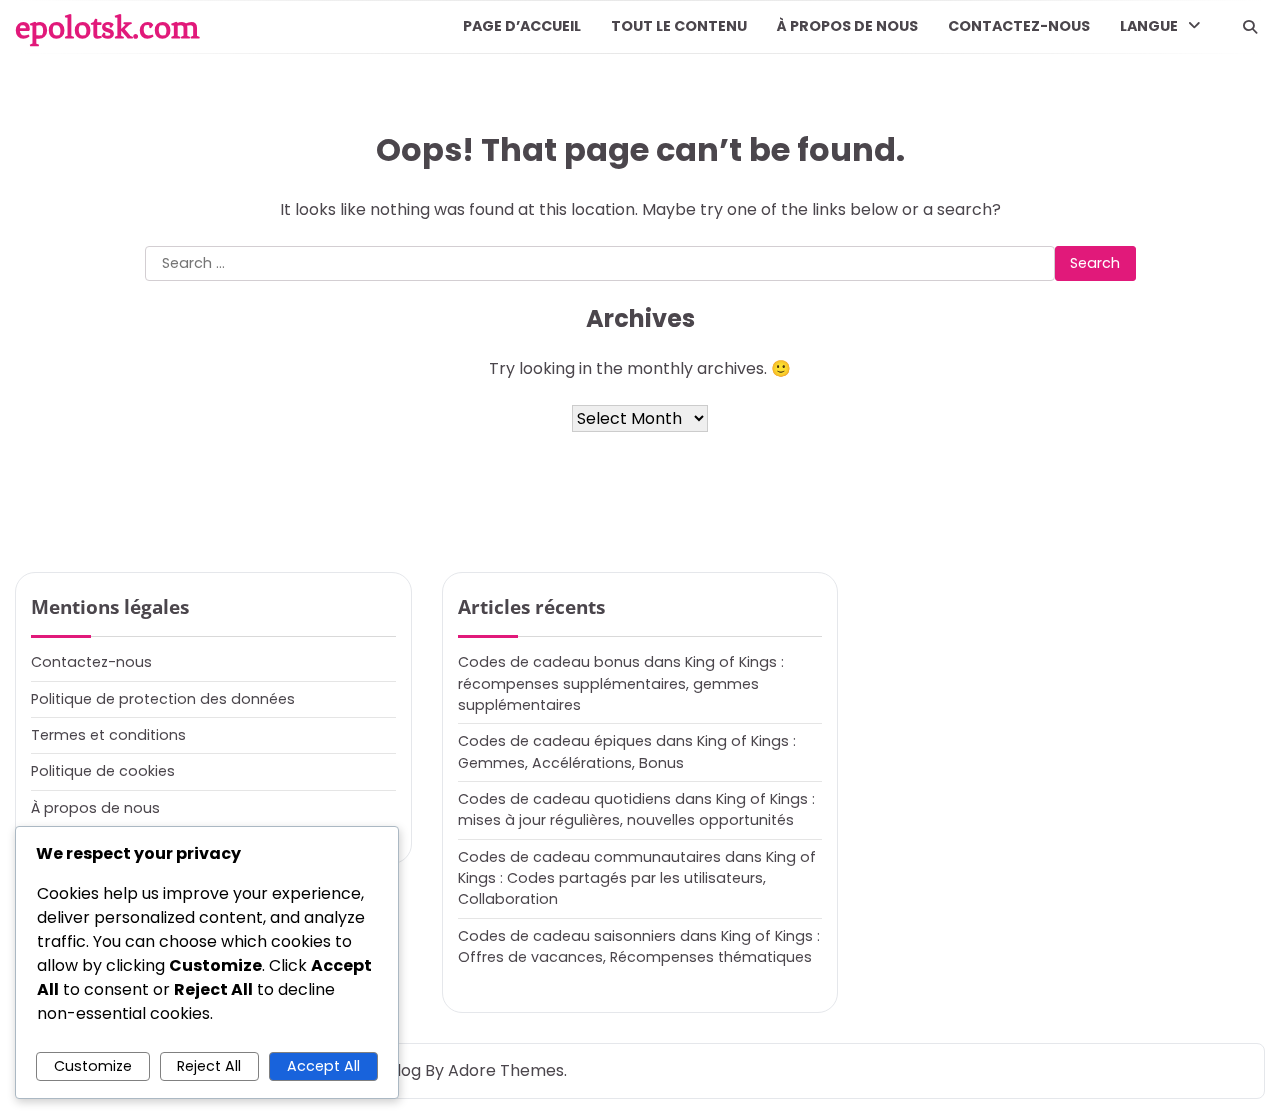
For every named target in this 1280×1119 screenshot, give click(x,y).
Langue (1149, 26)
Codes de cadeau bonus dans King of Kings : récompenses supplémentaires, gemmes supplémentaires (621, 683)
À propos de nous (847, 26)
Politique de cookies (103, 771)
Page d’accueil (522, 26)
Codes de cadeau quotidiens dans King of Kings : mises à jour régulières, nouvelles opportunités (636, 809)
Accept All (323, 1066)
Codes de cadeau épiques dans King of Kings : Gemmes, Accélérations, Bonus (627, 751)
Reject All (209, 1066)
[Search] (1250, 27)
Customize (93, 1066)
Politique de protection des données (163, 699)
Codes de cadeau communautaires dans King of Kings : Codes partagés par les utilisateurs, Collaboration (637, 878)
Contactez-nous (1019, 26)
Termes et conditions (108, 735)
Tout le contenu (679, 26)
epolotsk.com (107, 27)
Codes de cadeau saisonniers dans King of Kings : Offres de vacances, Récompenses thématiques (639, 946)
